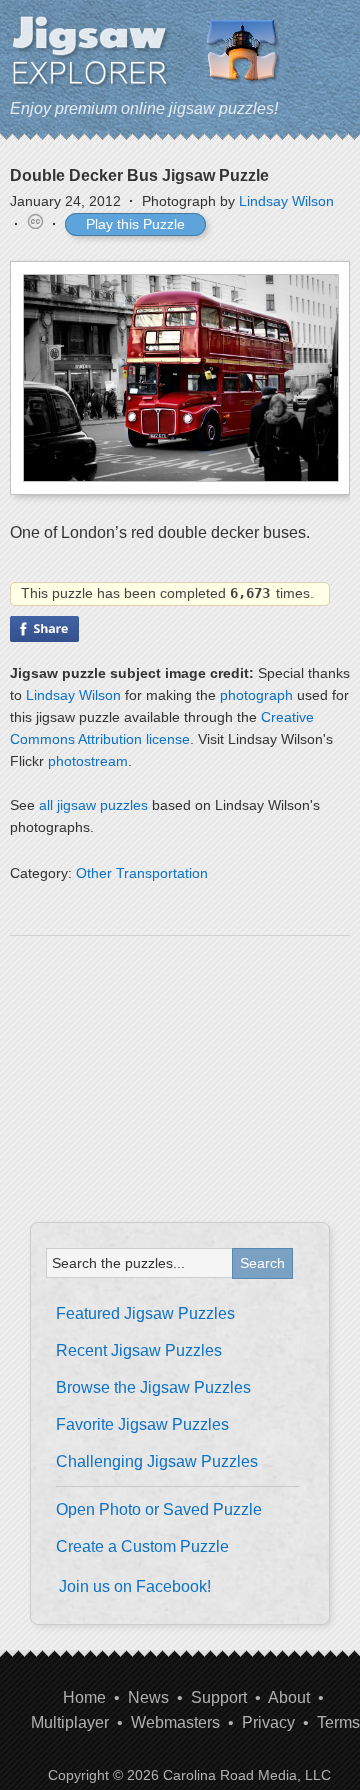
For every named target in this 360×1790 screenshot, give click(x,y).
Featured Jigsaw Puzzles (145, 1313)
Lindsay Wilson (286, 201)
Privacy (268, 1722)
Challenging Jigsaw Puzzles (157, 1461)
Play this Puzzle (135, 224)
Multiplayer (70, 1722)
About (289, 1697)
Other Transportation (142, 873)
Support (219, 1697)
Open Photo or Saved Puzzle (159, 1509)
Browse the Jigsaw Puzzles (153, 1387)
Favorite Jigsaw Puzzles (142, 1424)
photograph (256, 695)
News (148, 1697)
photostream (88, 761)
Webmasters (175, 1722)
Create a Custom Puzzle (142, 1546)
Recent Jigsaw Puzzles (139, 1350)
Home (84, 1697)
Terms (338, 1722)
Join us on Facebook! (135, 1586)
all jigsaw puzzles (93, 805)
